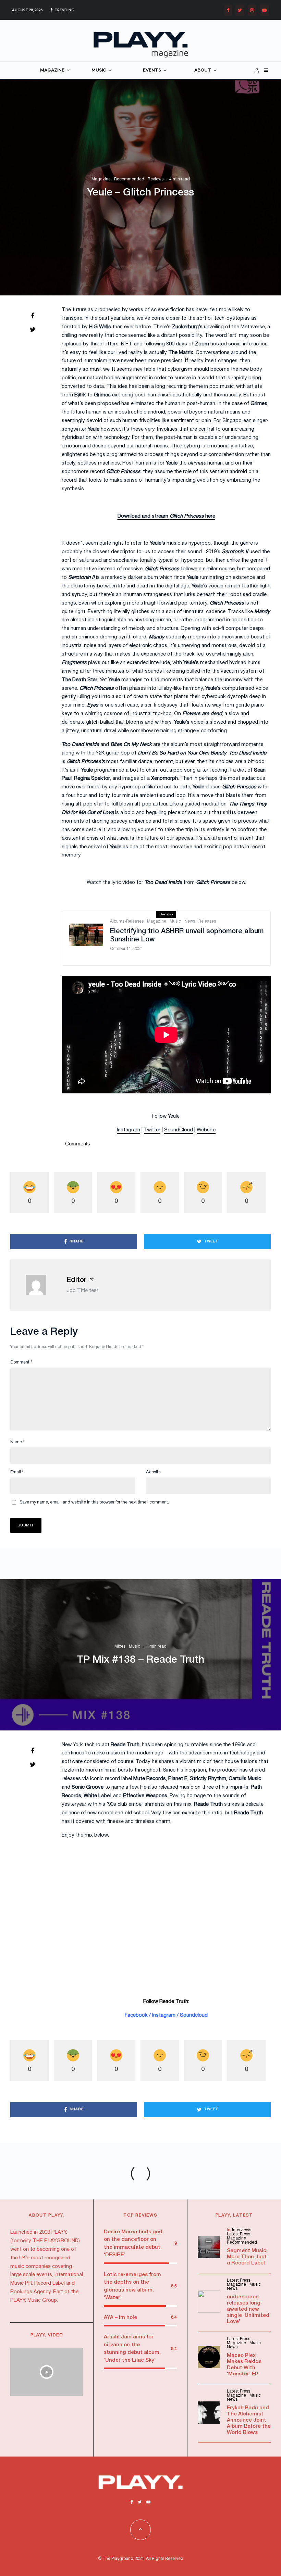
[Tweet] (33, 329)
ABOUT (203, 70)
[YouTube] (264, 10)
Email (17, 1472)
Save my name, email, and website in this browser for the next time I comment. (94, 1502)
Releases (207, 921)
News (190, 921)
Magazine (101, 179)
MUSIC (99, 70)
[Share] (33, 316)
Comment (21, 1362)
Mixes (120, 1646)
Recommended (129, 179)
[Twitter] (240, 10)
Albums (107, 2278)
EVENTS (152, 70)
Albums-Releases (127, 921)
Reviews (156, 179)
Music (175, 921)
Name (17, 1442)
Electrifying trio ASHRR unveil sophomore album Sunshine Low (187, 936)
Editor (77, 1280)
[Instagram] (252, 10)
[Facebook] (228, 10)
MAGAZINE (52, 70)
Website (153, 1472)
